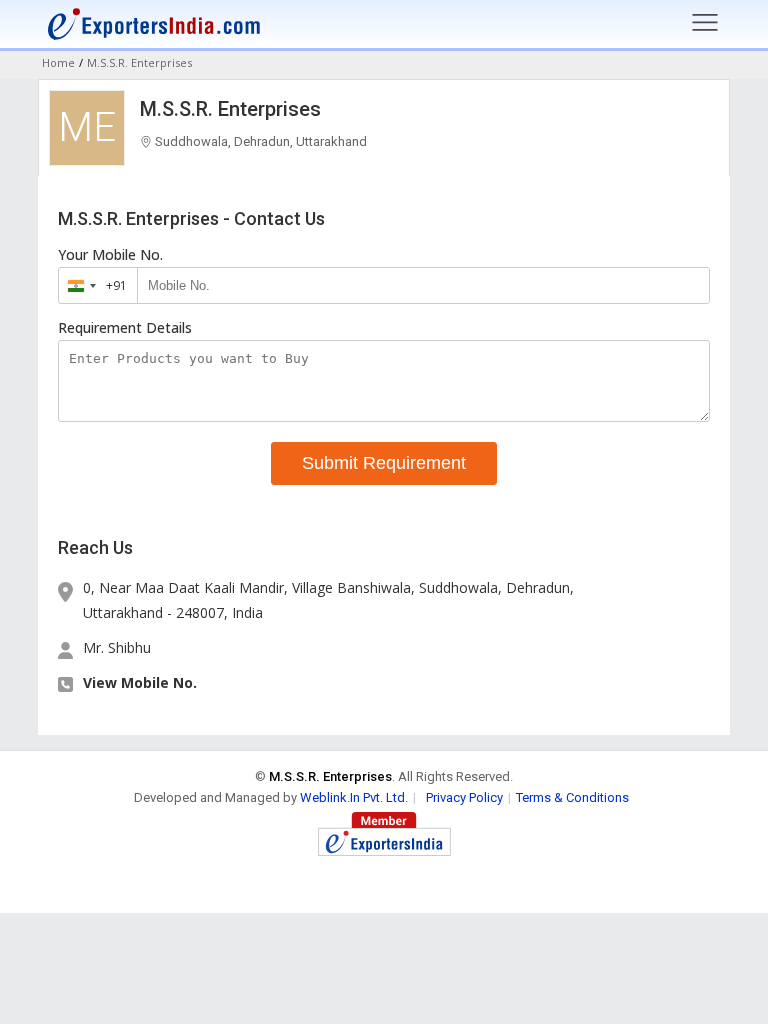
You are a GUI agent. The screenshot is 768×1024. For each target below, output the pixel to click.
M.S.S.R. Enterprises (230, 109)
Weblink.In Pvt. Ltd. (354, 797)
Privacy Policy (464, 797)
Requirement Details (125, 328)
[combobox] (93, 285)
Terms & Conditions (572, 797)
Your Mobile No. (110, 255)
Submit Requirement (384, 463)
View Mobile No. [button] (140, 682)
